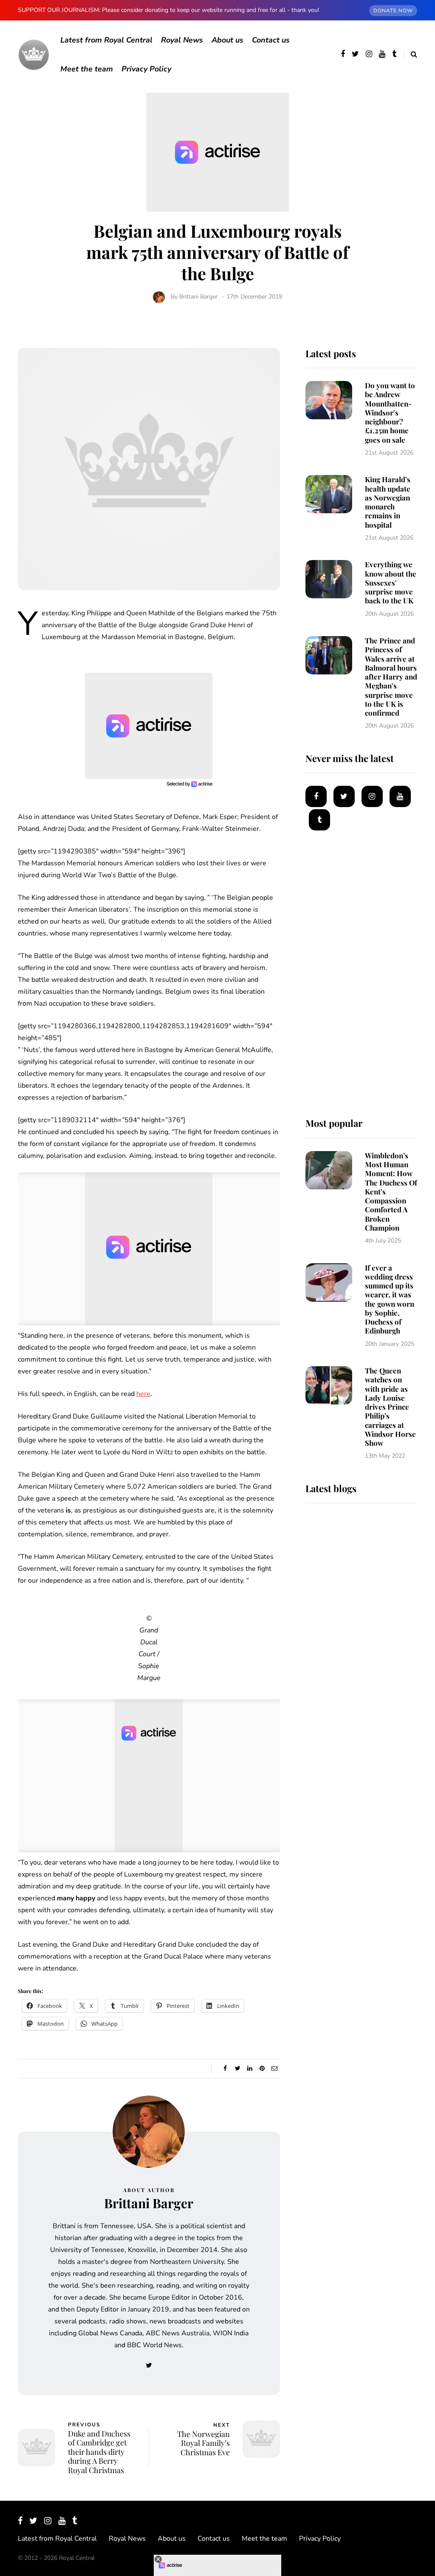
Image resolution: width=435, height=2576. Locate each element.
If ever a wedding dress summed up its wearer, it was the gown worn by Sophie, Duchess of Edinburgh (390, 1299)
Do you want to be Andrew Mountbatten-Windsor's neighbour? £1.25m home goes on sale (390, 412)
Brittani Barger (198, 297)
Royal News (182, 40)
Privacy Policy (146, 69)
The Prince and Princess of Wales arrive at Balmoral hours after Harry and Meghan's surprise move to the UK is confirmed (391, 677)
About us (227, 40)
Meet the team (87, 69)
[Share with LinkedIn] (250, 2069)
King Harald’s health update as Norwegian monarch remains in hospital (388, 502)
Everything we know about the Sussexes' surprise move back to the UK (391, 582)
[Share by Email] (275, 2069)
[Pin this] (262, 2069)
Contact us (271, 40)
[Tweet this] (238, 2069)
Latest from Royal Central (106, 40)
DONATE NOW (393, 11)
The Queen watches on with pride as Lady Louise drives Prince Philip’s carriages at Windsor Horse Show (390, 1407)
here (143, 1394)
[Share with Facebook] (225, 2069)
